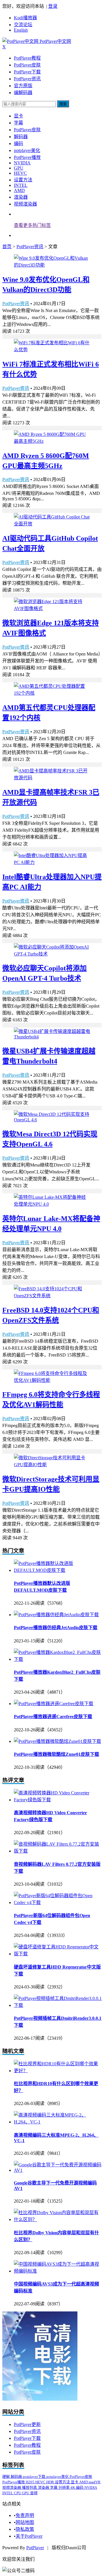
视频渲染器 (25, 204)
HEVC (20, 173)
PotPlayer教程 (27, 58)
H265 (30, 2482)
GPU (19, 168)
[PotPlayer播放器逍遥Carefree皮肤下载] (54, 1704)
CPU (18, 2493)
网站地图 (25, 2522)
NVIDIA (22, 163)
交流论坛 (23, 25)
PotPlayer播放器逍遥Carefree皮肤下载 (53, 1717)
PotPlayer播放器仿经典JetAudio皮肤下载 (56, 1628)
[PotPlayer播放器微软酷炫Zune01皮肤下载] (57, 1741)
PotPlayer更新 (27, 2424)
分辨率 (64, 2487)
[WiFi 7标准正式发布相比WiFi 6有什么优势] (52, 350)
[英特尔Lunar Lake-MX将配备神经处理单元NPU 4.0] (52, 1204)
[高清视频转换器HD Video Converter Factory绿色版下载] (58, 1800)
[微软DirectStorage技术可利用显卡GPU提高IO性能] (52, 1465)
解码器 (21, 137)
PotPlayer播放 (27, 157)
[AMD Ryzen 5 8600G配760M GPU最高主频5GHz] (52, 441)
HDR (51, 2482)
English (21, 30)
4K (73, 2487)
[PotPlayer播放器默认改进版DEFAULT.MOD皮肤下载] (58, 1570)
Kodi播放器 (25, 18)
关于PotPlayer (29, 2536)
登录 (53, 6)
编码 (18, 144)
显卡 (18, 116)
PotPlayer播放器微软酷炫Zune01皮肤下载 (56, 1754)
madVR (95, 2482)
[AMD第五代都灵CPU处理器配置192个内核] (52, 693)
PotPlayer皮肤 (27, 65)
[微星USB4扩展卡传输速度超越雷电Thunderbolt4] (52, 1037)
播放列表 (30, 2487)
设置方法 (23, 180)
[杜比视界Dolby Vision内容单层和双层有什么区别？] (58, 2219)
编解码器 (23, 93)
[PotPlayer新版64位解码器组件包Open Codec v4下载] (58, 1902)
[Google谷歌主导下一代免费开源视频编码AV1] (58, 2170)
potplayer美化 (27, 150)
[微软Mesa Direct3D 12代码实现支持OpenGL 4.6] (52, 1120)
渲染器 (21, 197)
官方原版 (23, 86)
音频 (34, 2493)
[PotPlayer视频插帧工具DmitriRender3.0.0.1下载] (58, 2005)
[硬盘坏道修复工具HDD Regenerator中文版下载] (58, 1954)
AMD (19, 190)
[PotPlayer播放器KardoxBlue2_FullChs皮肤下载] (58, 1659)
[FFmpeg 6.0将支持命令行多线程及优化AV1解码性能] (52, 1380)
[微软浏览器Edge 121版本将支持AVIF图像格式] (52, 608)
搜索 (63, 104)
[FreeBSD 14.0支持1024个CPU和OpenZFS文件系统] (52, 1296)
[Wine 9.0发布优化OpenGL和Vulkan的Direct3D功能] (52, 265)
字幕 (18, 123)
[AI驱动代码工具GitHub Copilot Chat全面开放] (52, 524)
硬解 (6, 2477)
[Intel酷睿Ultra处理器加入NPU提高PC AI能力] (52, 862)
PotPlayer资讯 (27, 79)
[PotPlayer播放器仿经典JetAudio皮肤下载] (56, 1615)
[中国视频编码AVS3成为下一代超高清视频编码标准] (58, 2271)
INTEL (21, 185)
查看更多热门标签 (32, 225)
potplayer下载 (35, 2477)
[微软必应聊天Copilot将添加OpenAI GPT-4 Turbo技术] (52, 954)
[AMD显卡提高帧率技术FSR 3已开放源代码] (52, 778)
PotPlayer (35, 2548)
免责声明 (25, 2515)
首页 (7, 247)
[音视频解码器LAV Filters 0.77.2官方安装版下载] (58, 1851)
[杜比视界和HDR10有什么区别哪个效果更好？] (58, 2071)
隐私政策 (25, 2529)
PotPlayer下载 (27, 72)
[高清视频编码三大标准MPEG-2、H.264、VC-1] (58, 2122)
